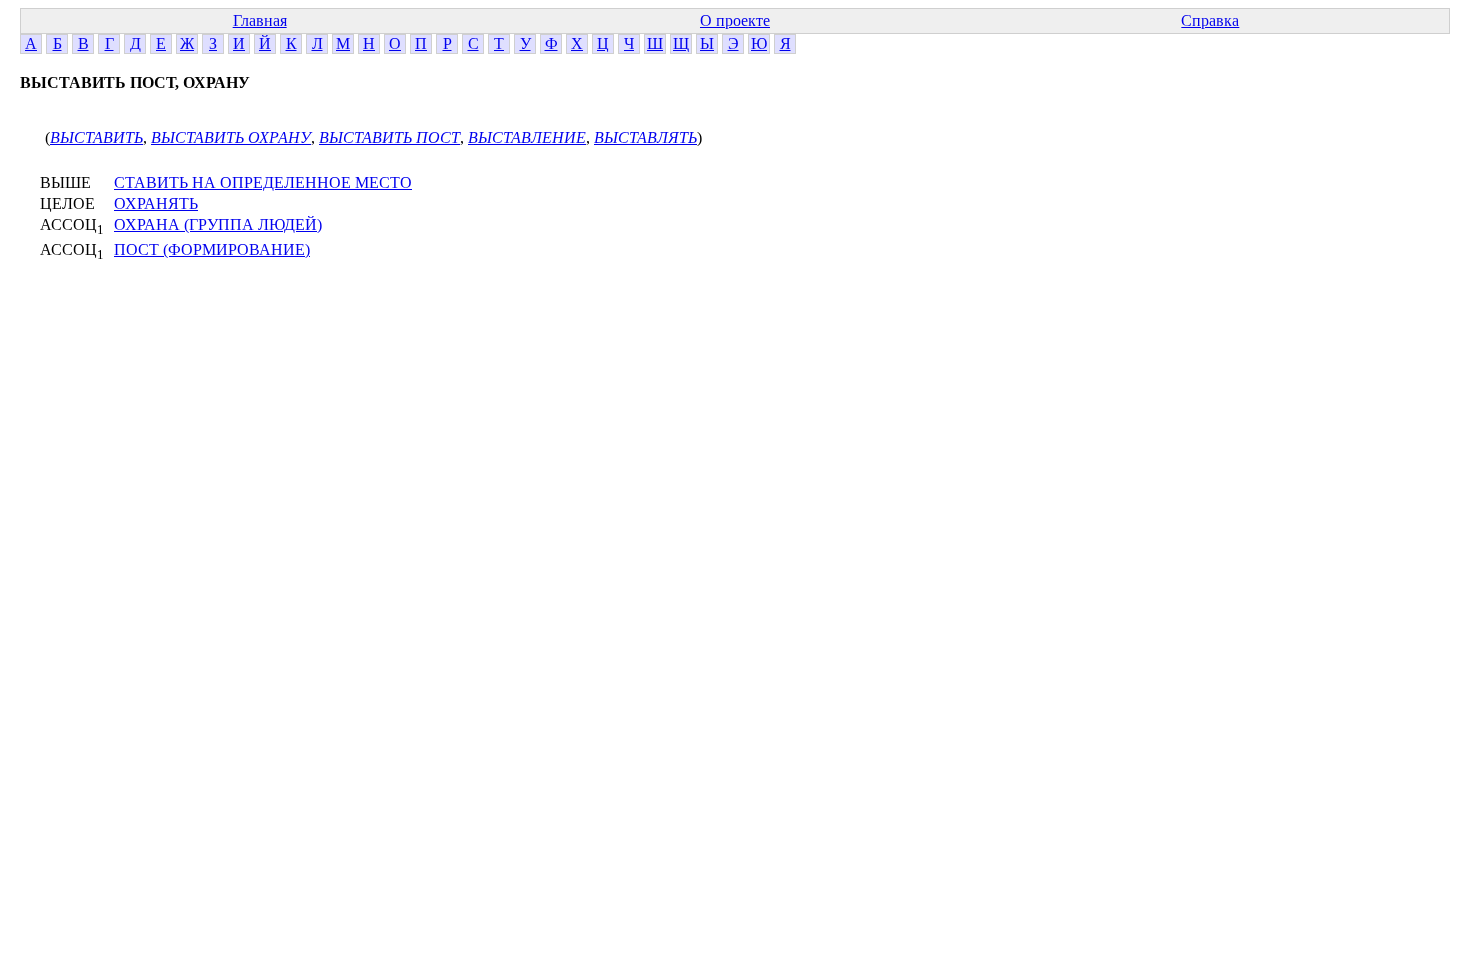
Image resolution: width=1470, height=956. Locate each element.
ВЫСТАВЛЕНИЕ (527, 137)
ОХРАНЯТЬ (156, 203)
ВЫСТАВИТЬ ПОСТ (389, 137)
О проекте (735, 20)
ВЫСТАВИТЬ (96, 137)
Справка (1210, 20)
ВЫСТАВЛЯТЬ (645, 137)
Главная (260, 20)
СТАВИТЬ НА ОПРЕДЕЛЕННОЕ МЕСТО (263, 182)
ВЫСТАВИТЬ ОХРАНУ (231, 137)
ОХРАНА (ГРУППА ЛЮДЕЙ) (218, 224)
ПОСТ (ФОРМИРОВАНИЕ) (212, 249)
